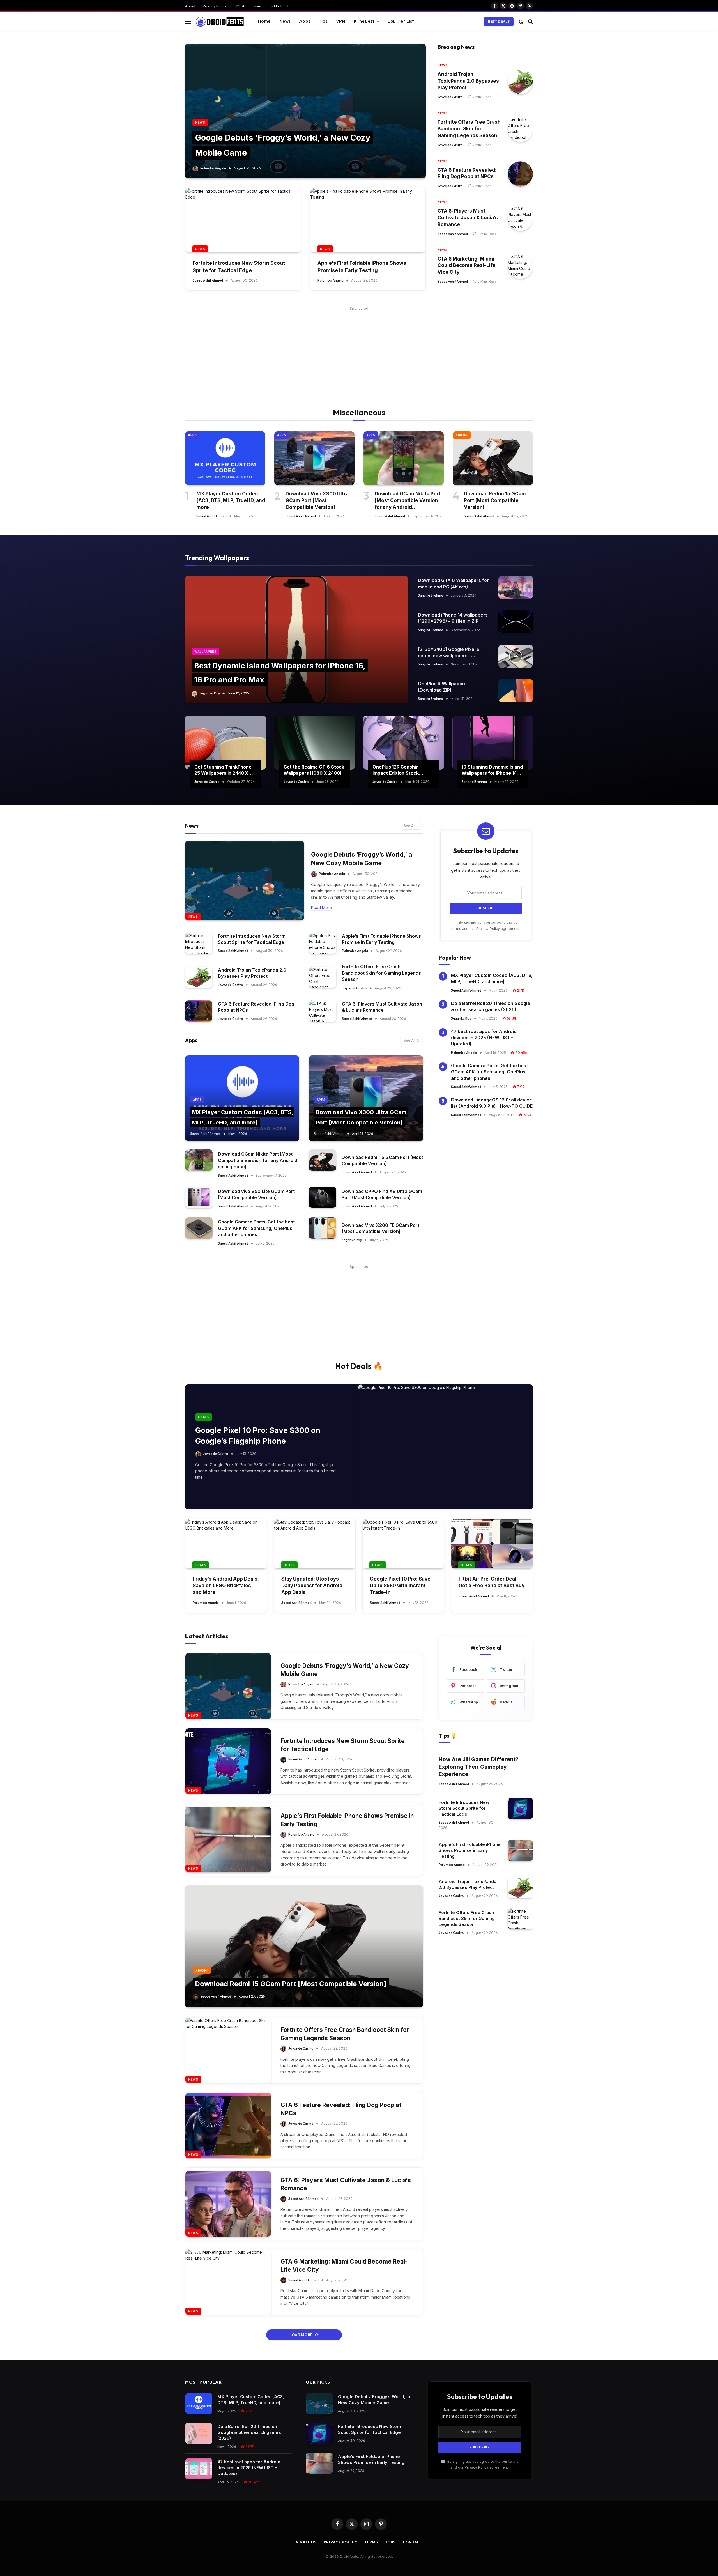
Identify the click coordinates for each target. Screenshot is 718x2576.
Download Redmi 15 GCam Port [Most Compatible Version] (495, 500)
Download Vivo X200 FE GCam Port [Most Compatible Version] (380, 1228)
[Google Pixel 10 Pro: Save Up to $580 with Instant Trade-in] (403, 1544)
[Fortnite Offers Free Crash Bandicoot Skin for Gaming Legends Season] (520, 129)
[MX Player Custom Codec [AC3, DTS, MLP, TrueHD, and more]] (225, 458)
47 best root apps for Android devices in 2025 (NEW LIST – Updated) (484, 1038)
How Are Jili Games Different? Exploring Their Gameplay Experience (479, 1767)
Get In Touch (279, 6)
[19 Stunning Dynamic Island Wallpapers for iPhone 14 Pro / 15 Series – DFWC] (493, 743)
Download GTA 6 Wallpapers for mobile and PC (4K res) (453, 583)
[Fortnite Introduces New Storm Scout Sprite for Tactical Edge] (243, 220)
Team (256, 6)
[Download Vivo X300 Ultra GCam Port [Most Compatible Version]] (314, 458)
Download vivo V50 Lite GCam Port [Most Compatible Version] (256, 1194)
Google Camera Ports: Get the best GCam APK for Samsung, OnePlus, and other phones (256, 1228)
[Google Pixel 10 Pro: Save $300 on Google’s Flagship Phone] (446, 1447)
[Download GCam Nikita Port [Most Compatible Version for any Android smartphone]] (404, 458)
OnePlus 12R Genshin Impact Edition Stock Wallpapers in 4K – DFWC (400, 770)
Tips (323, 21)
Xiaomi (462, 435)
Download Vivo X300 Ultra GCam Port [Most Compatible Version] (317, 500)
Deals (204, 1417)
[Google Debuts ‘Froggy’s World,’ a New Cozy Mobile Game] (305, 111)
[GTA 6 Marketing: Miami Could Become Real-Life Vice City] (520, 266)
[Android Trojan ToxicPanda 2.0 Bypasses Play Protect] (520, 82)
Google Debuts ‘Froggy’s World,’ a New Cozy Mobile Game (362, 859)
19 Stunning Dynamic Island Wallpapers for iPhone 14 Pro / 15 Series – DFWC (492, 770)
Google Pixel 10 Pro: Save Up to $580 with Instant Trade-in (400, 1586)
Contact (413, 2542)
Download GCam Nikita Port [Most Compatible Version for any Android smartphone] (408, 501)
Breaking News (456, 47)
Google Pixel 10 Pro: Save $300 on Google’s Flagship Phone (258, 1436)
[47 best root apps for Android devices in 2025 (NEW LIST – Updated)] (199, 2469)
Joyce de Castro (450, 97)
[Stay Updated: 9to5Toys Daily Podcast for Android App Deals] (315, 1544)
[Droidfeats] (219, 22)
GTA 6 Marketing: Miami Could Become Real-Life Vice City (467, 266)
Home (264, 21)
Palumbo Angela (213, 168)
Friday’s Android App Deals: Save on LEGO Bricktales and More (226, 1586)
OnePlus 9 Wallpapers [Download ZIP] (442, 687)
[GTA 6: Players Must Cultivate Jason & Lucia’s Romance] (520, 218)
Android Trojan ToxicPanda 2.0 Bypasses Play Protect (468, 81)
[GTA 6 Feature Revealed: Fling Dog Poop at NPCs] (520, 174)
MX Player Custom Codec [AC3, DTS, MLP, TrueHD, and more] (231, 500)
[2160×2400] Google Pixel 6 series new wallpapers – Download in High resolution (449, 653)
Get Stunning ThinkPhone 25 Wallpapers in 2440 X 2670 (223, 770)
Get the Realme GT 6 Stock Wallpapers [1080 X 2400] (314, 770)
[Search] (530, 21)
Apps (305, 21)
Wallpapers (205, 652)
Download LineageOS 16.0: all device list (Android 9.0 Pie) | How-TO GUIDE (492, 1103)
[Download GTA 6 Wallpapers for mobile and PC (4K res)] (516, 587)
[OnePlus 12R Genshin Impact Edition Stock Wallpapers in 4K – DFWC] (404, 743)
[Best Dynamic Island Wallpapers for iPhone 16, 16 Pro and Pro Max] (296, 640)
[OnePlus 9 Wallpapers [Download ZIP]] (516, 691)
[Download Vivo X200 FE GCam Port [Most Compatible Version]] (323, 1228)
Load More (301, 2335)
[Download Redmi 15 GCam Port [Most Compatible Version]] (493, 458)
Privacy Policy (215, 6)
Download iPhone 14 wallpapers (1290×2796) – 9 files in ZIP (453, 618)
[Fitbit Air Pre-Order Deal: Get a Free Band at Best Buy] (492, 1544)
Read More (321, 908)
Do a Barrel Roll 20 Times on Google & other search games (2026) (491, 1006)
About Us (306, 2542)
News (285, 21)
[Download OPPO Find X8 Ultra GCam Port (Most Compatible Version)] (323, 1197)
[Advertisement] (359, 351)
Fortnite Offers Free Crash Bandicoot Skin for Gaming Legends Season (469, 129)
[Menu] (188, 21)
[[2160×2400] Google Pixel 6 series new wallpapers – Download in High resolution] (516, 656)
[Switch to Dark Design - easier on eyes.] (521, 22)
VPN (340, 21)
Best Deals (499, 21)
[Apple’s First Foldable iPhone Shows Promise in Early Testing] (368, 220)
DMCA (239, 6)
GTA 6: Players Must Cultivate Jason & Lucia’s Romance (468, 218)
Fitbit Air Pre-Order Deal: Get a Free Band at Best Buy (492, 1582)
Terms (371, 2542)
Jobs (390, 2542)
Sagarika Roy (210, 693)
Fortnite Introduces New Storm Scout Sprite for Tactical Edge (239, 266)
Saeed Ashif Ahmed (208, 280)
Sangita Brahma (431, 595)
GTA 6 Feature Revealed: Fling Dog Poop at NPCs (467, 173)
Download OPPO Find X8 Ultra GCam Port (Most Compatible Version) (382, 1194)
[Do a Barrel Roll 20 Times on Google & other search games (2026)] (199, 2433)
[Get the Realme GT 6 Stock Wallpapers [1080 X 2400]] (315, 743)
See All (410, 826)
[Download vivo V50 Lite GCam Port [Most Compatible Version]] (199, 1197)
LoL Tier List (401, 21)
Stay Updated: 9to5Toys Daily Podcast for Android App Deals (312, 1586)
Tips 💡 (448, 1736)
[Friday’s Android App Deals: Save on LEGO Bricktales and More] (226, 1544)
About (190, 6)
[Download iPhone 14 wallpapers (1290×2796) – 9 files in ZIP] (516, 622)
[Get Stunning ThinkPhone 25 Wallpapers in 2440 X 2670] (225, 743)
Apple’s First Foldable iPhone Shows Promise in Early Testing (362, 266)
